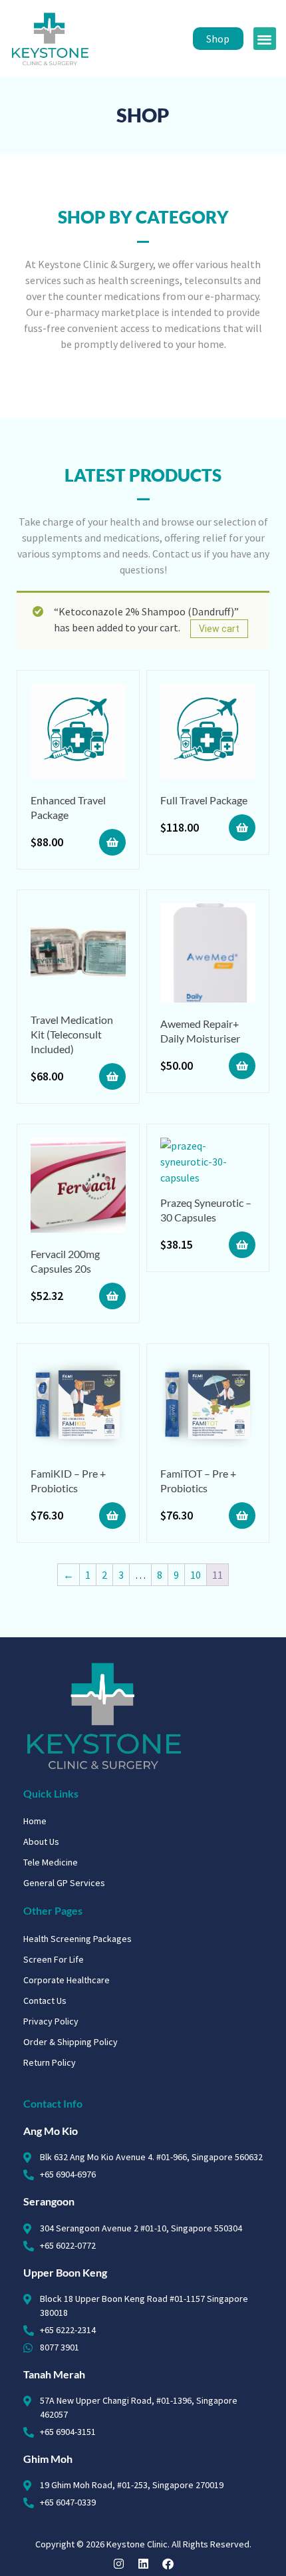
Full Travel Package (204, 800)
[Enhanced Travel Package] (78, 733)
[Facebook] (168, 2564)
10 (196, 1575)
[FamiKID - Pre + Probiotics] (78, 1407)
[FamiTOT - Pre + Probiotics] (208, 1407)
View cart (219, 629)
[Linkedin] (143, 2564)
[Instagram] (119, 2564)
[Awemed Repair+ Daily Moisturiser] (208, 955)
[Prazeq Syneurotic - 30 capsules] (208, 1162)
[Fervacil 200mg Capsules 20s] (78, 1187)
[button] (265, 39)
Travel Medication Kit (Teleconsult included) (72, 1034)
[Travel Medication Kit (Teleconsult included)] (78, 953)
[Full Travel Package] (208, 733)
